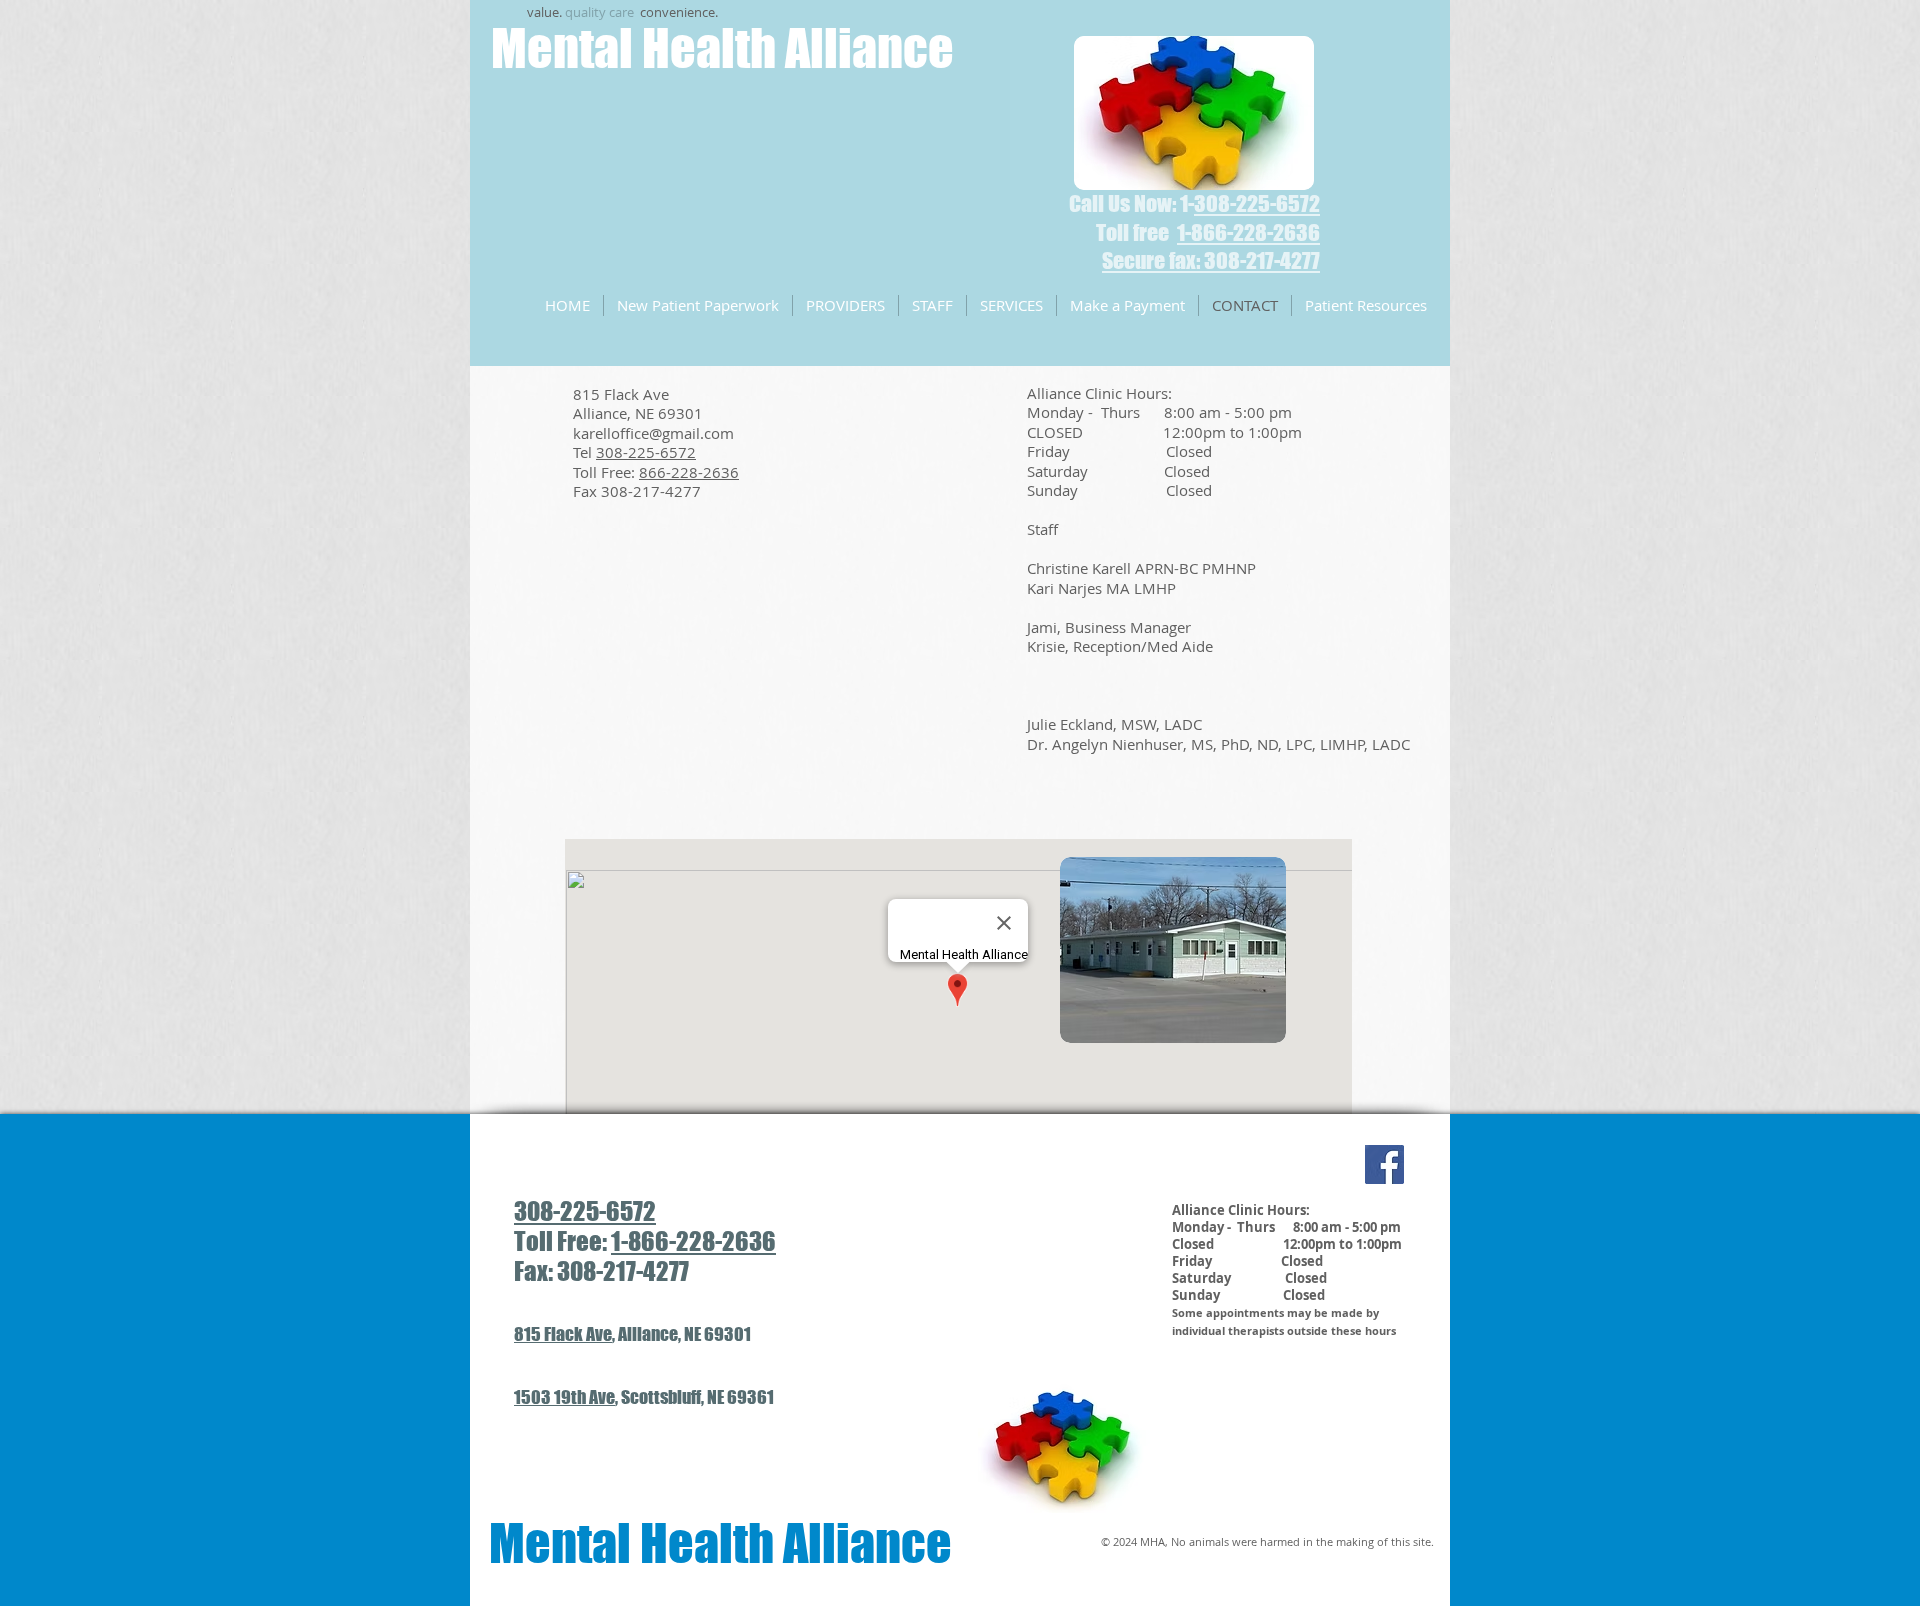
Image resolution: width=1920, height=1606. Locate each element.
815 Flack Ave (563, 1334)
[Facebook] (1384, 1164)
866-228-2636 (689, 472)
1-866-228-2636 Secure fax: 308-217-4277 (1211, 247)
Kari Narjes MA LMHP (1101, 588)
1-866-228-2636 (693, 1241)
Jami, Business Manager (1109, 627)
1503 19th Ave (564, 1397)
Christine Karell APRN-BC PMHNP (1141, 568)
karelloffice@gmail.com (653, 433)
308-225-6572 (1257, 203)
